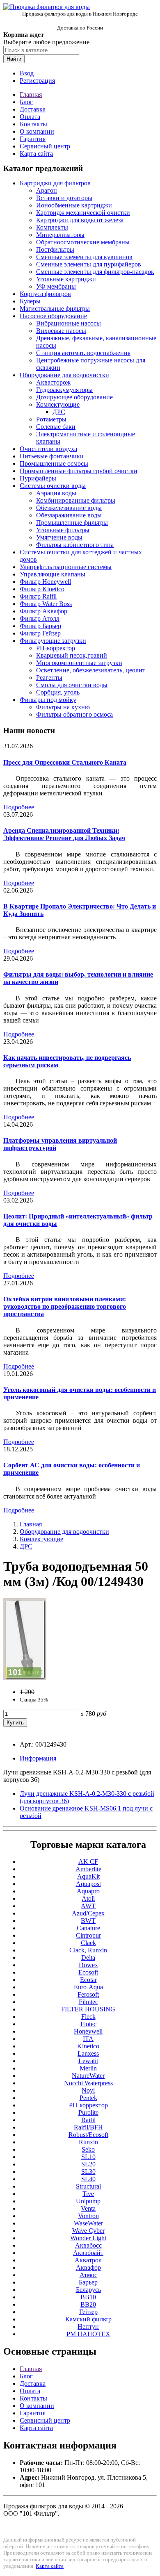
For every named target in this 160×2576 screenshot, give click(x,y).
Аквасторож (53, 382)
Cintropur (88, 1935)
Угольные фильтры (63, 530)
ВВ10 (88, 2297)
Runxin (88, 2142)
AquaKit (88, 1876)
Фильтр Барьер (40, 626)
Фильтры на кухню (63, 707)
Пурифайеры (38, 478)
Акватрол (88, 2260)
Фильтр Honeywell (45, 582)
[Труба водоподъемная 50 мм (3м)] (25, 1678)
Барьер (88, 2282)
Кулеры (30, 301)
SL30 (88, 2172)
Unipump (88, 2201)
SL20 (88, 2164)
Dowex (88, 1965)
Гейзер (88, 2312)
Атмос (88, 2275)
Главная (31, 95)
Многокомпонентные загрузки (79, 663)
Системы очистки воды (53, 486)
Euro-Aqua (88, 1987)
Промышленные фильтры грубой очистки (79, 471)
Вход (27, 73)
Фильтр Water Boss (46, 604)
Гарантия (33, 139)
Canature (88, 1928)
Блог (26, 102)
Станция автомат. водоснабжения (83, 353)
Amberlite (88, 1869)
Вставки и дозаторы (64, 198)
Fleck (88, 2017)
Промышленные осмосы (54, 463)
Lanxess (88, 2053)
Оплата (30, 117)
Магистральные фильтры (55, 309)
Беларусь (88, 2290)
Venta (88, 2208)
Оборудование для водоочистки (64, 375)
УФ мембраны (56, 286)
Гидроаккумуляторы (64, 390)
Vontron (88, 2216)
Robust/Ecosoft (88, 2135)
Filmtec (88, 2002)
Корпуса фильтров (45, 294)
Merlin (88, 2068)
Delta (88, 1958)
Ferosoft (88, 1994)
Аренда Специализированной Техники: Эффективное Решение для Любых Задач (64, 834)
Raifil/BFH (88, 2127)
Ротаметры (51, 419)
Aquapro (88, 1891)
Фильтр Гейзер (40, 633)
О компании (37, 131)
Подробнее (19, 807)
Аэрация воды (56, 493)
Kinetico (88, 2046)
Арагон (47, 190)
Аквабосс (88, 2245)
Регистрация (37, 81)
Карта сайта (36, 154)
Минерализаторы (60, 235)
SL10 (88, 2157)
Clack (88, 1943)
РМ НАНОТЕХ (88, 2334)
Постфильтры (55, 249)
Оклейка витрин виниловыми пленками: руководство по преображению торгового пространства (65, 1306)
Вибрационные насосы (69, 323)
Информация (38, 1758)
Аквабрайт (88, 2253)
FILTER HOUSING (88, 2009)
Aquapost (88, 1884)
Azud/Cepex (88, 1913)
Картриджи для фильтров (55, 183)
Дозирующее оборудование (74, 397)
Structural (88, 2186)
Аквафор (88, 2267)
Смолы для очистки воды (72, 685)
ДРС (59, 412)
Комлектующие (58, 404)
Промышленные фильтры (72, 523)
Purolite (88, 2113)
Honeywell (88, 2031)
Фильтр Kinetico (42, 589)
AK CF (88, 1862)
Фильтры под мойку (48, 700)
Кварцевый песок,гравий (72, 655)
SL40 (88, 2179)
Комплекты (52, 227)
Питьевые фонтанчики (52, 456)
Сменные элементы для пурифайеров (89, 264)
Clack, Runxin (88, 1950)
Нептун (88, 2327)
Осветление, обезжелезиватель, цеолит (91, 670)
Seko (88, 2149)
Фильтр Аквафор (43, 611)
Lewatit (88, 2061)
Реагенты (49, 678)
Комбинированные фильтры (76, 500)
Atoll (88, 1898)
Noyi (88, 2090)
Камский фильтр (88, 2319)
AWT (88, 1906)
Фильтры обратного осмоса (74, 714)
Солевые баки (56, 427)
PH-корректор (56, 648)
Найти (14, 59)
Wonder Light (88, 2238)
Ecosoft (88, 1972)
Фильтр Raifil (38, 596)
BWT (88, 1921)
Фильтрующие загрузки (53, 641)
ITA (88, 2039)
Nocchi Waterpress (88, 2083)
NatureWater (88, 2076)
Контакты (33, 124)
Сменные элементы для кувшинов (84, 257)
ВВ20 (88, 2304)
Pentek (88, 2098)
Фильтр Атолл (40, 618)
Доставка (33, 109)
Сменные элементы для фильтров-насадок (95, 272)
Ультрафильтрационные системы (66, 567)
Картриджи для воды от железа (80, 220)
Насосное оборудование (53, 316)
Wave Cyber (88, 2231)
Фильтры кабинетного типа (75, 545)
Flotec (88, 2024)
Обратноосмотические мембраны (83, 242)
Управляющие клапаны (53, 574)
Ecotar (88, 1980)
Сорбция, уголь (58, 692)
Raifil (88, 2120)
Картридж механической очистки (83, 213)
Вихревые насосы (61, 331)
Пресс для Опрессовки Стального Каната (65, 762)
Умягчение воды (59, 537)
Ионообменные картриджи (74, 205)
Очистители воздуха (48, 449)
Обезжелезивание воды (69, 508)
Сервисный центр (45, 146)
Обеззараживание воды (69, 515)
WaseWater (88, 2223)
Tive (88, 2194)
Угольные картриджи (66, 279)
